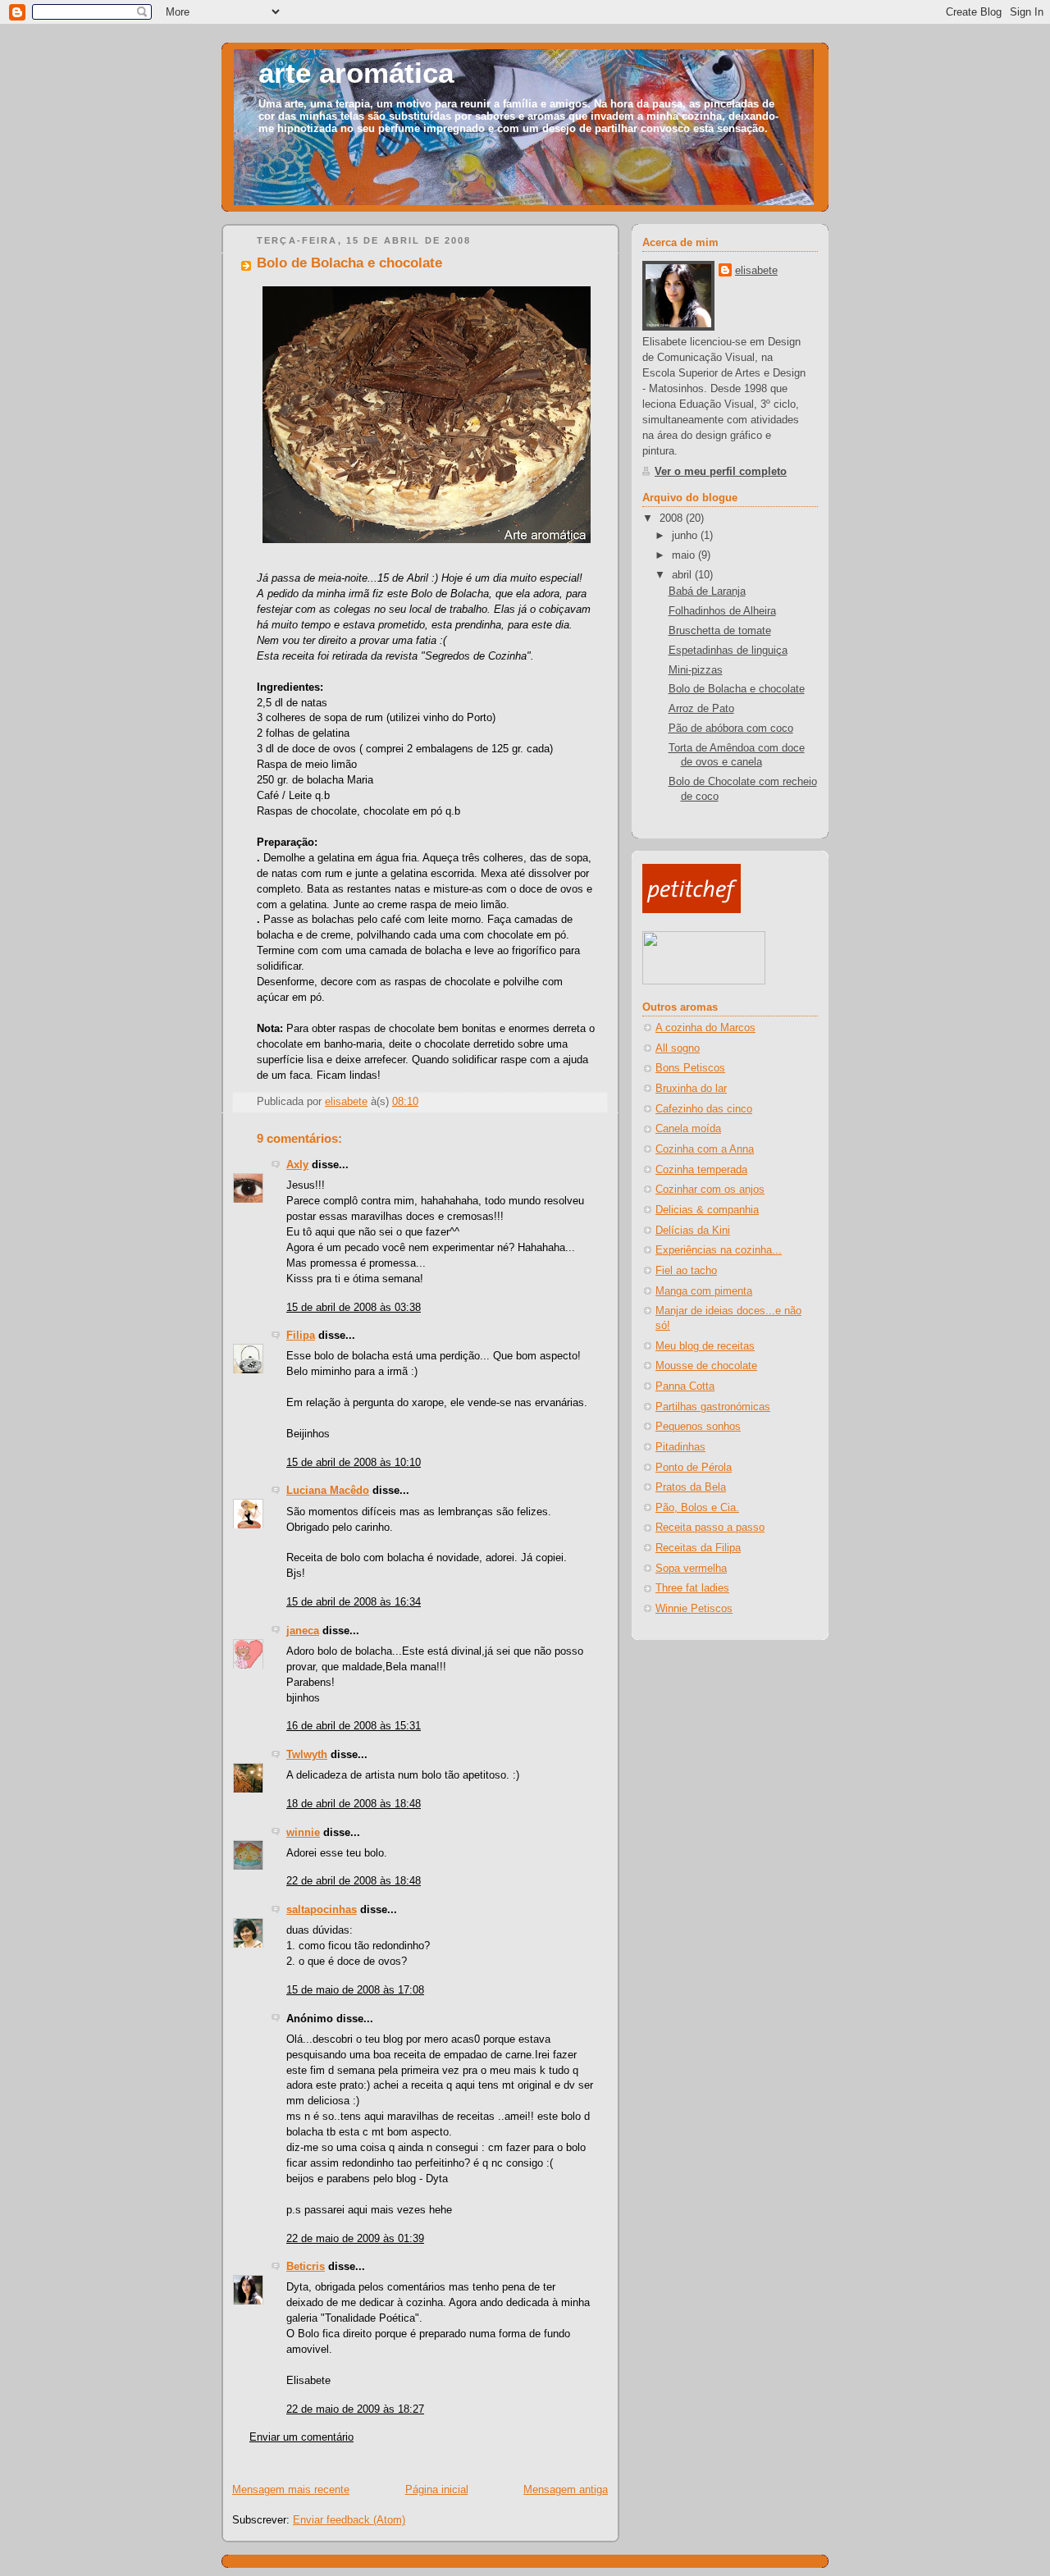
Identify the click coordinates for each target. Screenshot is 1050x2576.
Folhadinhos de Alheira (722, 611)
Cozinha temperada (701, 1170)
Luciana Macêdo (328, 1491)
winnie (303, 1833)
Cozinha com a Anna (705, 1149)
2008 (673, 518)
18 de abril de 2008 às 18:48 (354, 1804)
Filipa (301, 1336)
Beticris (306, 2267)
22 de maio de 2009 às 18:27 (355, 2409)
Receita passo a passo (710, 1528)
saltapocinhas (322, 1910)
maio (685, 555)
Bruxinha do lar (691, 1089)
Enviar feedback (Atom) (349, 2520)
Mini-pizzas (696, 670)
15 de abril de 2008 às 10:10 (354, 1463)
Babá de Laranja (707, 591)
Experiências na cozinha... (719, 1250)
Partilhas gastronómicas (713, 1407)
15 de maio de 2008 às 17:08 (355, 1990)
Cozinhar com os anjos (710, 1190)
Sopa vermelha (691, 1569)
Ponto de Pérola (694, 1468)
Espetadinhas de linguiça (728, 651)
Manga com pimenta (704, 1291)
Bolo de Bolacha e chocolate (737, 689)
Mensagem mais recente (291, 2490)
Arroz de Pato (701, 709)
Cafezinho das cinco (704, 1109)
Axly (297, 1165)
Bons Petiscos (690, 1068)
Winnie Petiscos (694, 1609)
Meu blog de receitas (705, 1346)
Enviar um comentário (301, 2437)
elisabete (756, 271)
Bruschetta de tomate (720, 631)
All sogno (678, 1048)
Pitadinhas (680, 1447)
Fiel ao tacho (686, 1271)
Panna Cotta (685, 1386)
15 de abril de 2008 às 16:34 (354, 1602)
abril (683, 575)
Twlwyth (307, 1755)
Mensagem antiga (566, 2490)
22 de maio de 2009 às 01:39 (355, 2239)
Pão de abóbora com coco (731, 728)
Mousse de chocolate (706, 1366)
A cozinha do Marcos (705, 1028)
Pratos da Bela (691, 1487)
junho (686, 536)
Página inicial (437, 2490)
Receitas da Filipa (698, 1548)
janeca (303, 1631)
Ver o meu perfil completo (721, 472)
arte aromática (356, 73)
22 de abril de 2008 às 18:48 (354, 1881)
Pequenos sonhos (698, 1427)
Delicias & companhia (707, 1210)
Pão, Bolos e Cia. (697, 1508)
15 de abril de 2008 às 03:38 (354, 1308)
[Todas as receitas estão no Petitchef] (692, 910)
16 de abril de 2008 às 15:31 (354, 1726)
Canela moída (688, 1129)
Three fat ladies (692, 1588)
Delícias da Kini (693, 1231)
